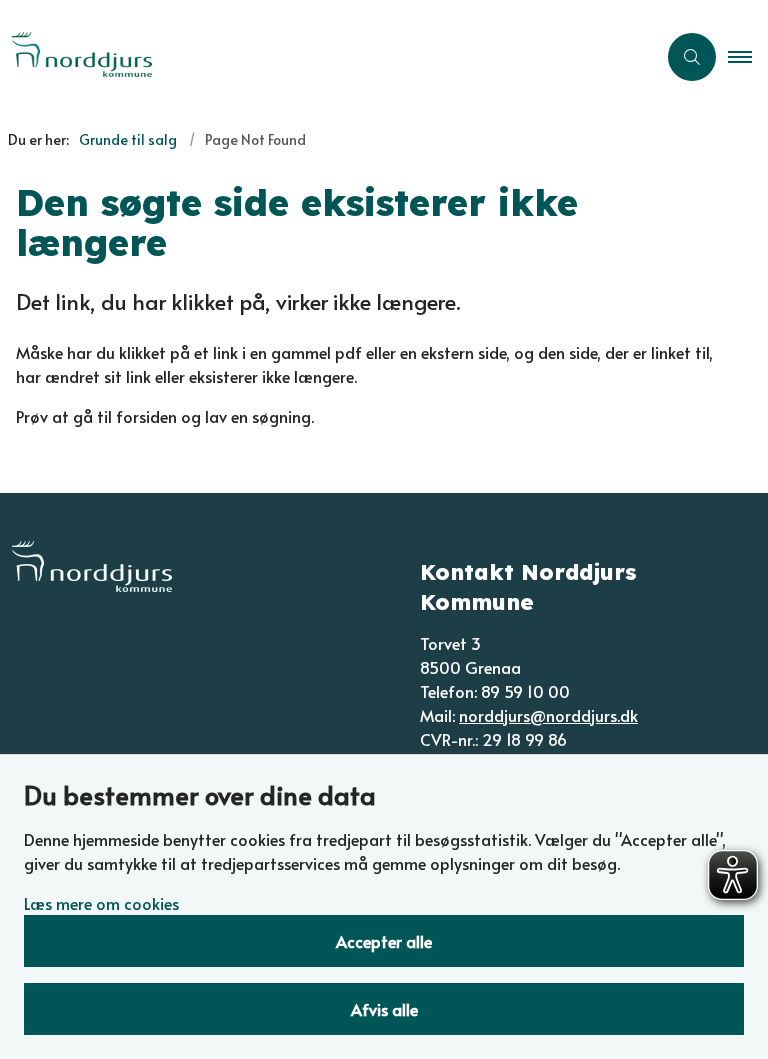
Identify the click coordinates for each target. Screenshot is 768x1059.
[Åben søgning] (692, 57)
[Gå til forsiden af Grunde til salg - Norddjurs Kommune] (320, 57)
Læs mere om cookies (101, 903)
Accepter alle (384, 941)
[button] (748, 57)
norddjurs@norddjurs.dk (548, 715)
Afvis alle (384, 1009)
